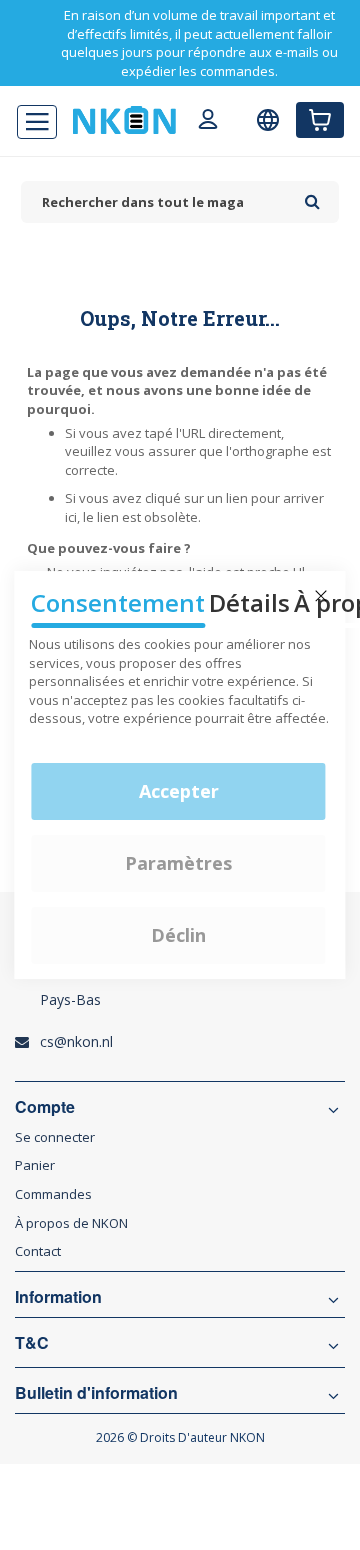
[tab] (180, 995)
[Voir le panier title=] (320, 120)
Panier (35, 1165)
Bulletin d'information (96, 1393)
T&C (32, 1343)
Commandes (53, 1194)
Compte (45, 1107)
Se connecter (55, 1137)
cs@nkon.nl (76, 1041)
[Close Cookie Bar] (321, 596)
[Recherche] (312, 195)
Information (58, 1297)
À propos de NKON (71, 1223)
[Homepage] (124, 120)
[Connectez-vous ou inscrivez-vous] (208, 122)
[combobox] (158, 202)
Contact (38, 1251)
